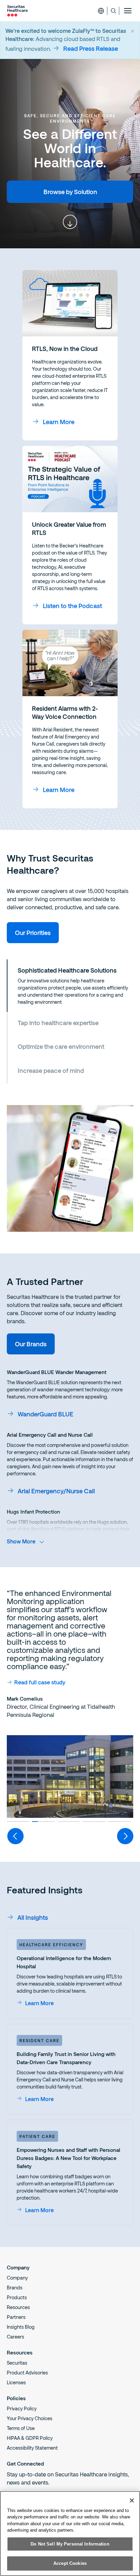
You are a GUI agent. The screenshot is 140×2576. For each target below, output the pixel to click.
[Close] (132, 2500)
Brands (15, 2288)
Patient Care (37, 2136)
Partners (16, 2317)
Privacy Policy (22, 2408)
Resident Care (39, 2040)
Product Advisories (27, 2373)
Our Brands (31, 1344)
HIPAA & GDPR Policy (30, 2438)
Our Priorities (33, 933)
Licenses (16, 2382)
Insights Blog (21, 2327)
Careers (15, 2337)
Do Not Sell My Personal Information (70, 2544)
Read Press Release (91, 48)
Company (17, 2278)
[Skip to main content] (70, 222)
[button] (70, 986)
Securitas (17, 2363)
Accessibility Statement (32, 2448)
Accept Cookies (70, 2563)
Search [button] (113, 11)
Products (17, 2297)
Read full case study (40, 1682)
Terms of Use (21, 2428)
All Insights (33, 1917)
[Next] (125, 1836)
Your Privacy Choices (30, 2418)
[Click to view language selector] (101, 11)
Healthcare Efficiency (51, 1945)
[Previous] (15, 1836)
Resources (18, 2307)
